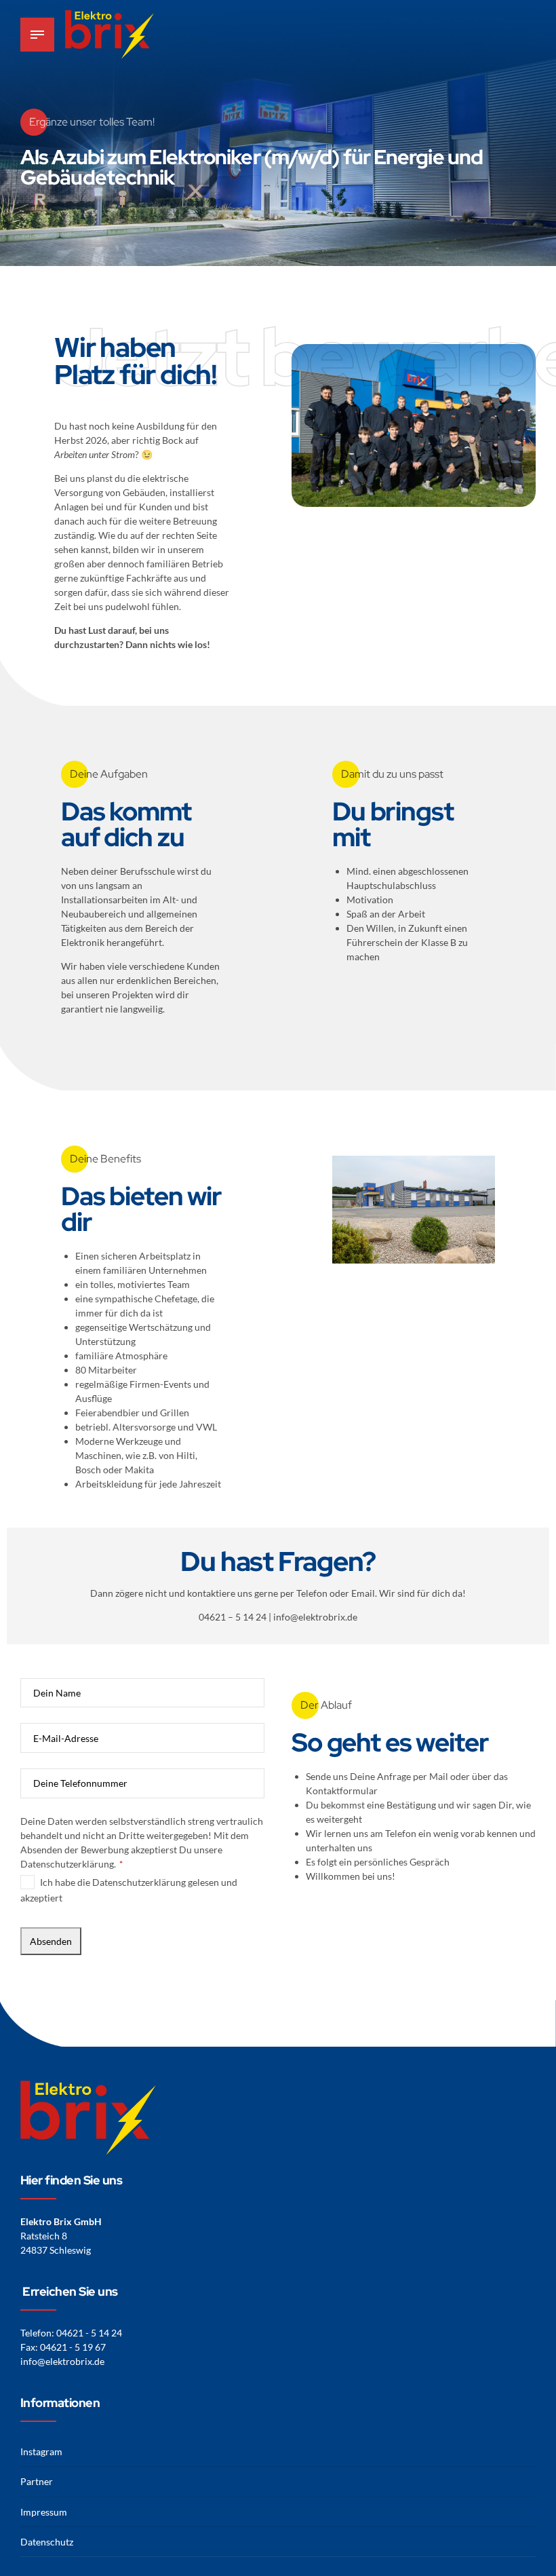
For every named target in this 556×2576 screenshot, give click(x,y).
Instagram (41, 2451)
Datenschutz (47, 2542)
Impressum (44, 2512)
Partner (37, 2481)
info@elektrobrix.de (62, 2361)
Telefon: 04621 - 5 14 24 (71, 2333)
